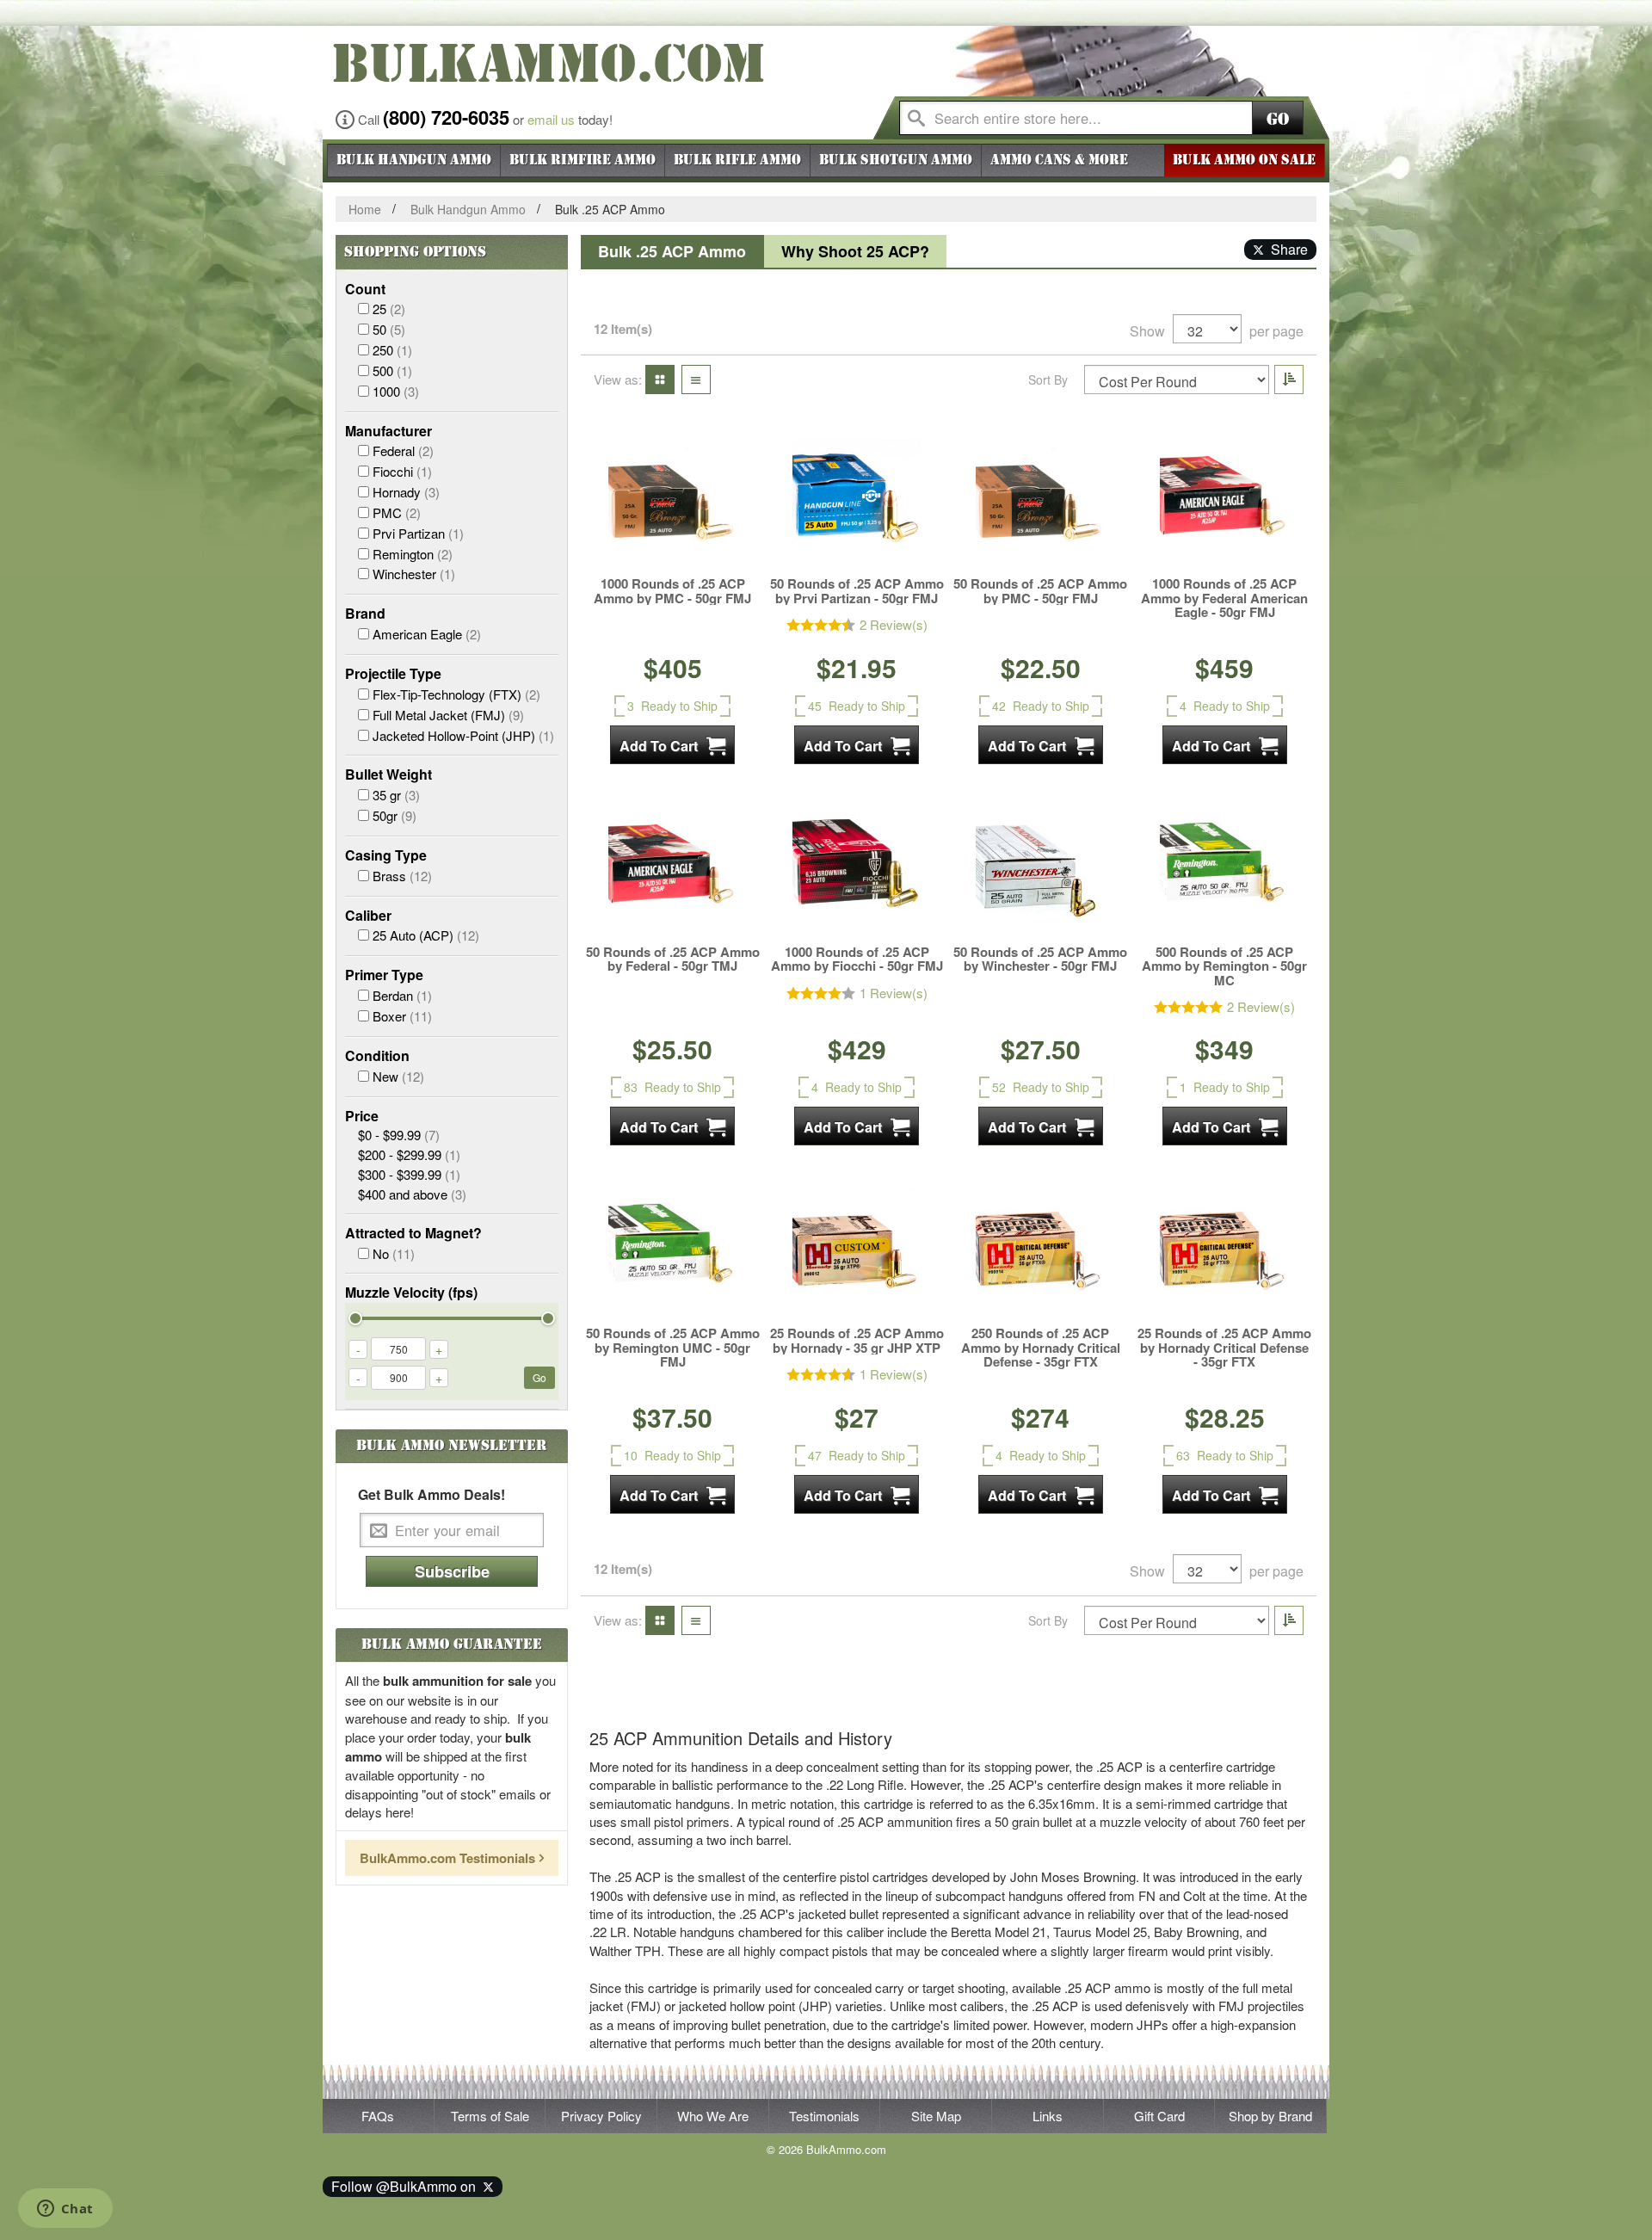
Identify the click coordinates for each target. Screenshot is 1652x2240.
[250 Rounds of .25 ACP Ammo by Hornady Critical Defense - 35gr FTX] (1040, 1253)
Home (365, 209)
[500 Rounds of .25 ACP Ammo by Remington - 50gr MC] (1224, 872)
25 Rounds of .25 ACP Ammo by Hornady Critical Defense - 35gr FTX (1224, 1348)
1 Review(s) (894, 993)
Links (1048, 2116)
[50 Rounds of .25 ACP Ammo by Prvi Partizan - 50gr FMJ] (857, 503)
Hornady (406, 492)
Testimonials (824, 2116)
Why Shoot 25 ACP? (855, 251)
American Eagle (427, 634)
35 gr (396, 795)
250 (392, 350)
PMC (397, 512)
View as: (618, 379)
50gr (395, 815)
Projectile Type (393, 674)
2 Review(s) (894, 624)
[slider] (355, 1318)
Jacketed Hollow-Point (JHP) (463, 735)
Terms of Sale (490, 2116)
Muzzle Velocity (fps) (411, 1293)
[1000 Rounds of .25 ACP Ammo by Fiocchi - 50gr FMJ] (857, 872)
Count (365, 289)
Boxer (402, 1016)
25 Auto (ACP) (426, 935)
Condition (377, 1056)
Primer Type (384, 975)
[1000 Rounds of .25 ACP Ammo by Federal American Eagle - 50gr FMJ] (1224, 503)
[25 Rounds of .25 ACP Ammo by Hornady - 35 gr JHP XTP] (857, 1253)
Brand (365, 614)
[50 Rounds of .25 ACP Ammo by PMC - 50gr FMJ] (1040, 503)
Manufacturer (388, 431)
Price (362, 1116)
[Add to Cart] (672, 745)
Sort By (1048, 380)
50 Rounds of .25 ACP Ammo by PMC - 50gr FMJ (1040, 591)
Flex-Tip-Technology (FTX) (456, 694)
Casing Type (386, 855)
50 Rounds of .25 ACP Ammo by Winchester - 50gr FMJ (1040, 959)
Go (1278, 119)
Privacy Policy (601, 2116)
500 (392, 370)
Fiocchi (402, 471)
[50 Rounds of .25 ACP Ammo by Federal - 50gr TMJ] (673, 872)
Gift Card (1159, 2116)
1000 (396, 391)
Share (1286, 249)
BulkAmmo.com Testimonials (447, 1858)
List (691, 379)
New (398, 1076)
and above (412, 1194)
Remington (413, 554)
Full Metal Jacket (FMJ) (448, 715)
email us (551, 119)
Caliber (368, 916)
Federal (403, 450)
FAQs (378, 2116)
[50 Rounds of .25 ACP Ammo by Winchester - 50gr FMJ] (1040, 872)
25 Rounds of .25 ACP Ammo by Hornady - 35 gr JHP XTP (857, 1340)
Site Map (936, 2116)
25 (389, 309)
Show (1147, 331)
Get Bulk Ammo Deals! (431, 1495)
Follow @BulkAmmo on (407, 2186)
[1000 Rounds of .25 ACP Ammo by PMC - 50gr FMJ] (673, 503)
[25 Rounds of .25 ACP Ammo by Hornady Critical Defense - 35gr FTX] (1224, 1253)
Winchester (414, 574)
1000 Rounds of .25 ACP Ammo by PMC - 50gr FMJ (672, 591)
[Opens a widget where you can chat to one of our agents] (65, 2210)
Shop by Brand (1270, 2116)
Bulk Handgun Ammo (468, 209)
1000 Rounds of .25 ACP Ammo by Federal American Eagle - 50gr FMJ (1224, 598)
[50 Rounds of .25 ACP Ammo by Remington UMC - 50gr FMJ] (673, 1253)
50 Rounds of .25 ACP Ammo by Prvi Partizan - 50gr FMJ (857, 591)
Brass (402, 876)
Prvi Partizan (418, 533)
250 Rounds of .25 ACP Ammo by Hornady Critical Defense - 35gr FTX (1041, 1348)
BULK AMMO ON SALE (1244, 160)
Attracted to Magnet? (413, 1233)
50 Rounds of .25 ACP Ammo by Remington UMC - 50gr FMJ (673, 1348)
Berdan (402, 995)
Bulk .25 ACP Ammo (672, 251)
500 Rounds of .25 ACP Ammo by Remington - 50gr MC (1224, 966)
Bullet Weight (388, 774)
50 (389, 329)
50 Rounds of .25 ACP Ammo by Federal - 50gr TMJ (673, 959)
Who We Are (713, 2116)
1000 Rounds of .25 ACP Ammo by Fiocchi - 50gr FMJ (857, 959)
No (394, 1253)
